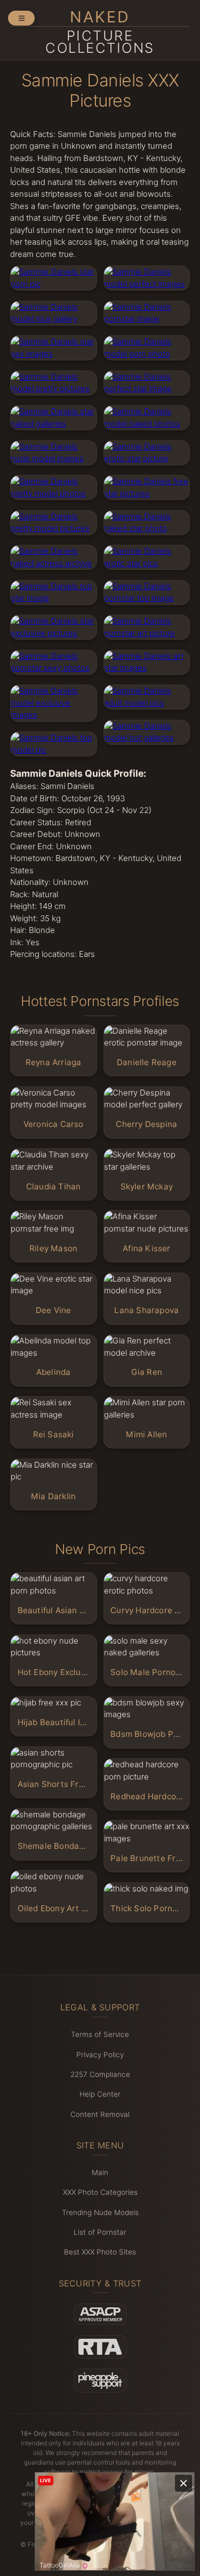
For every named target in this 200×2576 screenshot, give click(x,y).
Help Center (100, 2094)
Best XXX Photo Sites (100, 2252)
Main (100, 2172)
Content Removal (100, 2114)
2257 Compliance (100, 2074)
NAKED (100, 32)
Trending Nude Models (100, 2212)
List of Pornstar (100, 2232)
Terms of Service (100, 2034)
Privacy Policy (100, 2055)
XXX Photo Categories (100, 2192)
